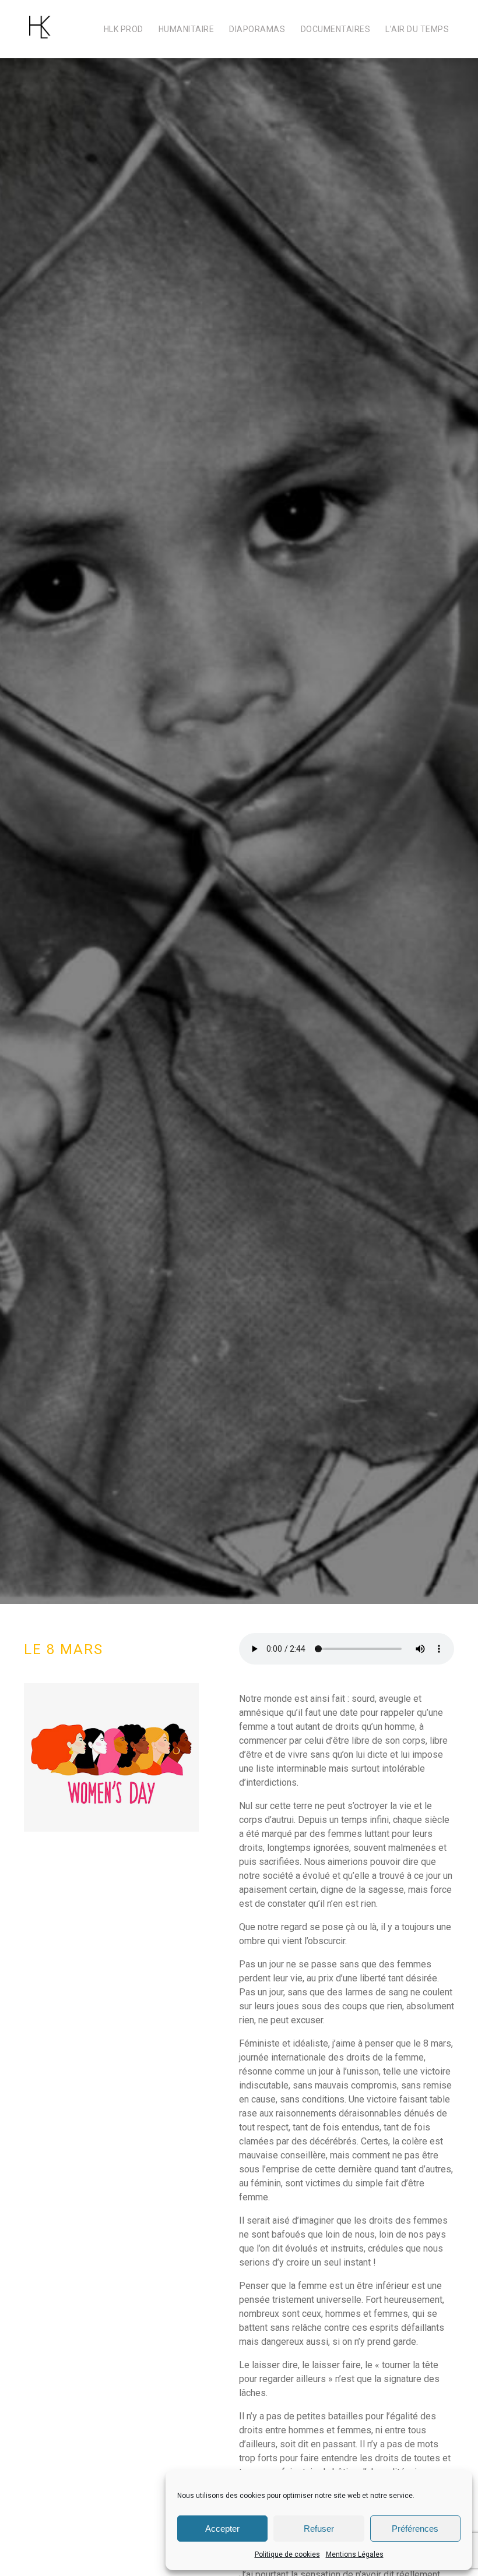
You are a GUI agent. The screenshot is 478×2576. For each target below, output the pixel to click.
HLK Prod (124, 29)
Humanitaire (187, 29)
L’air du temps (417, 29)
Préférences (415, 2529)
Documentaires (336, 29)
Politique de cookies (287, 2554)
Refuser (319, 2529)
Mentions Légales (355, 2554)
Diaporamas (257, 29)
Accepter (222, 2529)
